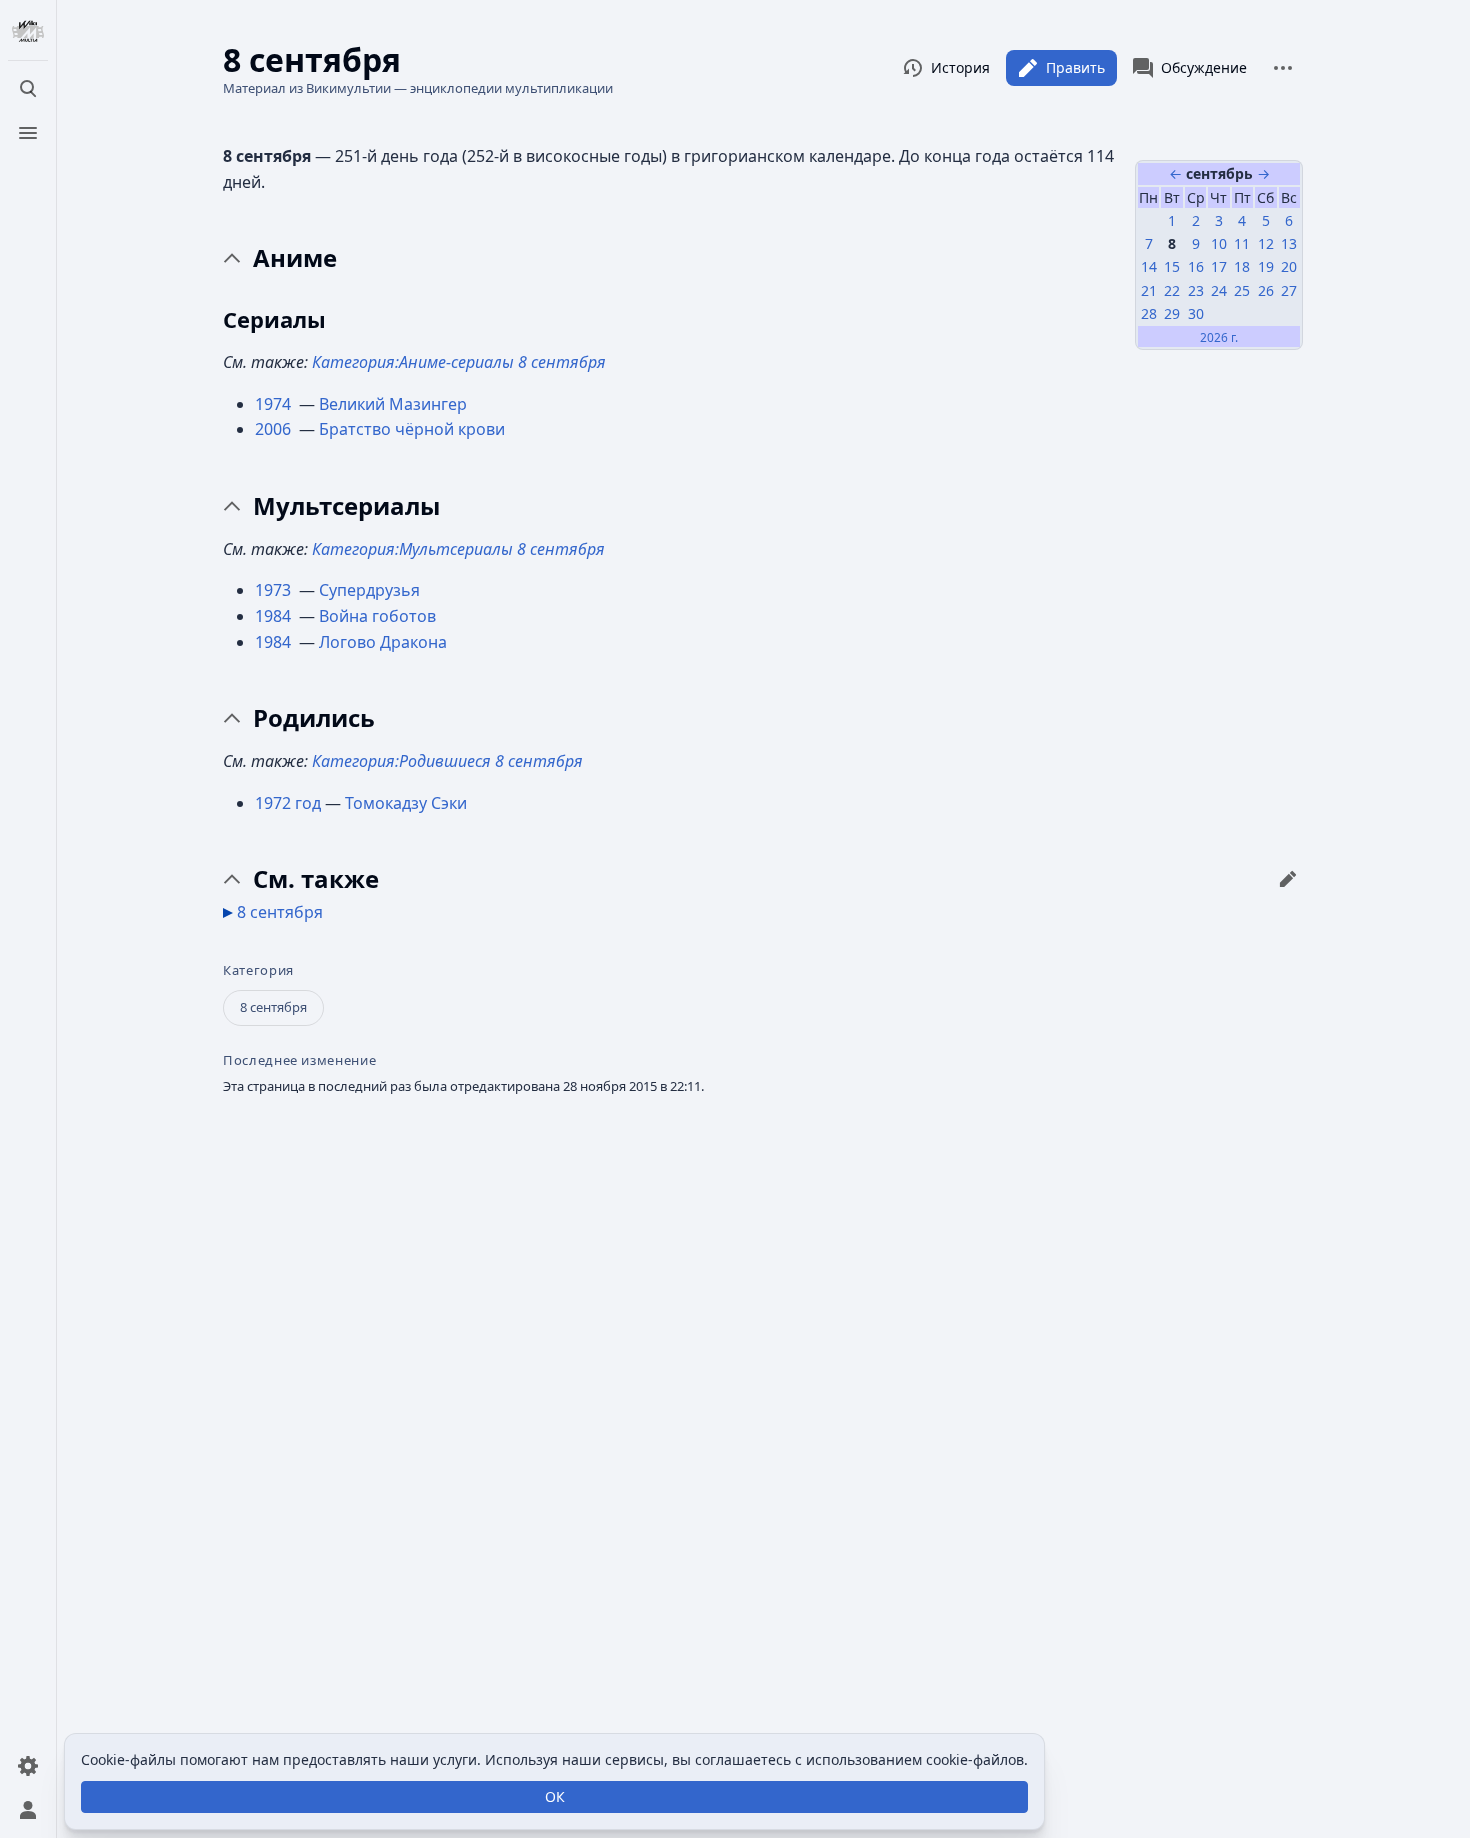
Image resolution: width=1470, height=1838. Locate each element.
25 (1242, 290)
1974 (275, 404)
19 (1266, 266)
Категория (258, 970)
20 (1289, 266)
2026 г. (1219, 337)
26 (1266, 290)
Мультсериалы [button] (346, 506)
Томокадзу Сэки (406, 803)
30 (1196, 313)
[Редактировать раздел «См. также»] (1288, 879)
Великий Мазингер (393, 404)
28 (1149, 313)
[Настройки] (28, 1766)
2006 (275, 429)
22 (1172, 290)
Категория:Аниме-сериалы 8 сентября (459, 362)
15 (1172, 266)
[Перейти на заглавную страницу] (28, 32)
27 (1289, 290)
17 (1219, 266)
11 (1242, 243)
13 (1289, 243)
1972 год (288, 803)
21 (1149, 290)
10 (1219, 243)
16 (1196, 266)
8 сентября (280, 912)
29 (1172, 313)
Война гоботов (377, 616)
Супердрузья (369, 590)
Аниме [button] (295, 258)
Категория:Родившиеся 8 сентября (447, 761)
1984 (275, 616)
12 (1266, 243)
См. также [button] (316, 879)
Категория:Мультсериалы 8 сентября (458, 549)
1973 (275, 590)
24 (1219, 290)
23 (1196, 290)
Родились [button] (314, 718)
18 (1242, 266)
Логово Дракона (383, 642)
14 (1149, 266)
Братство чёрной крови (412, 429)
